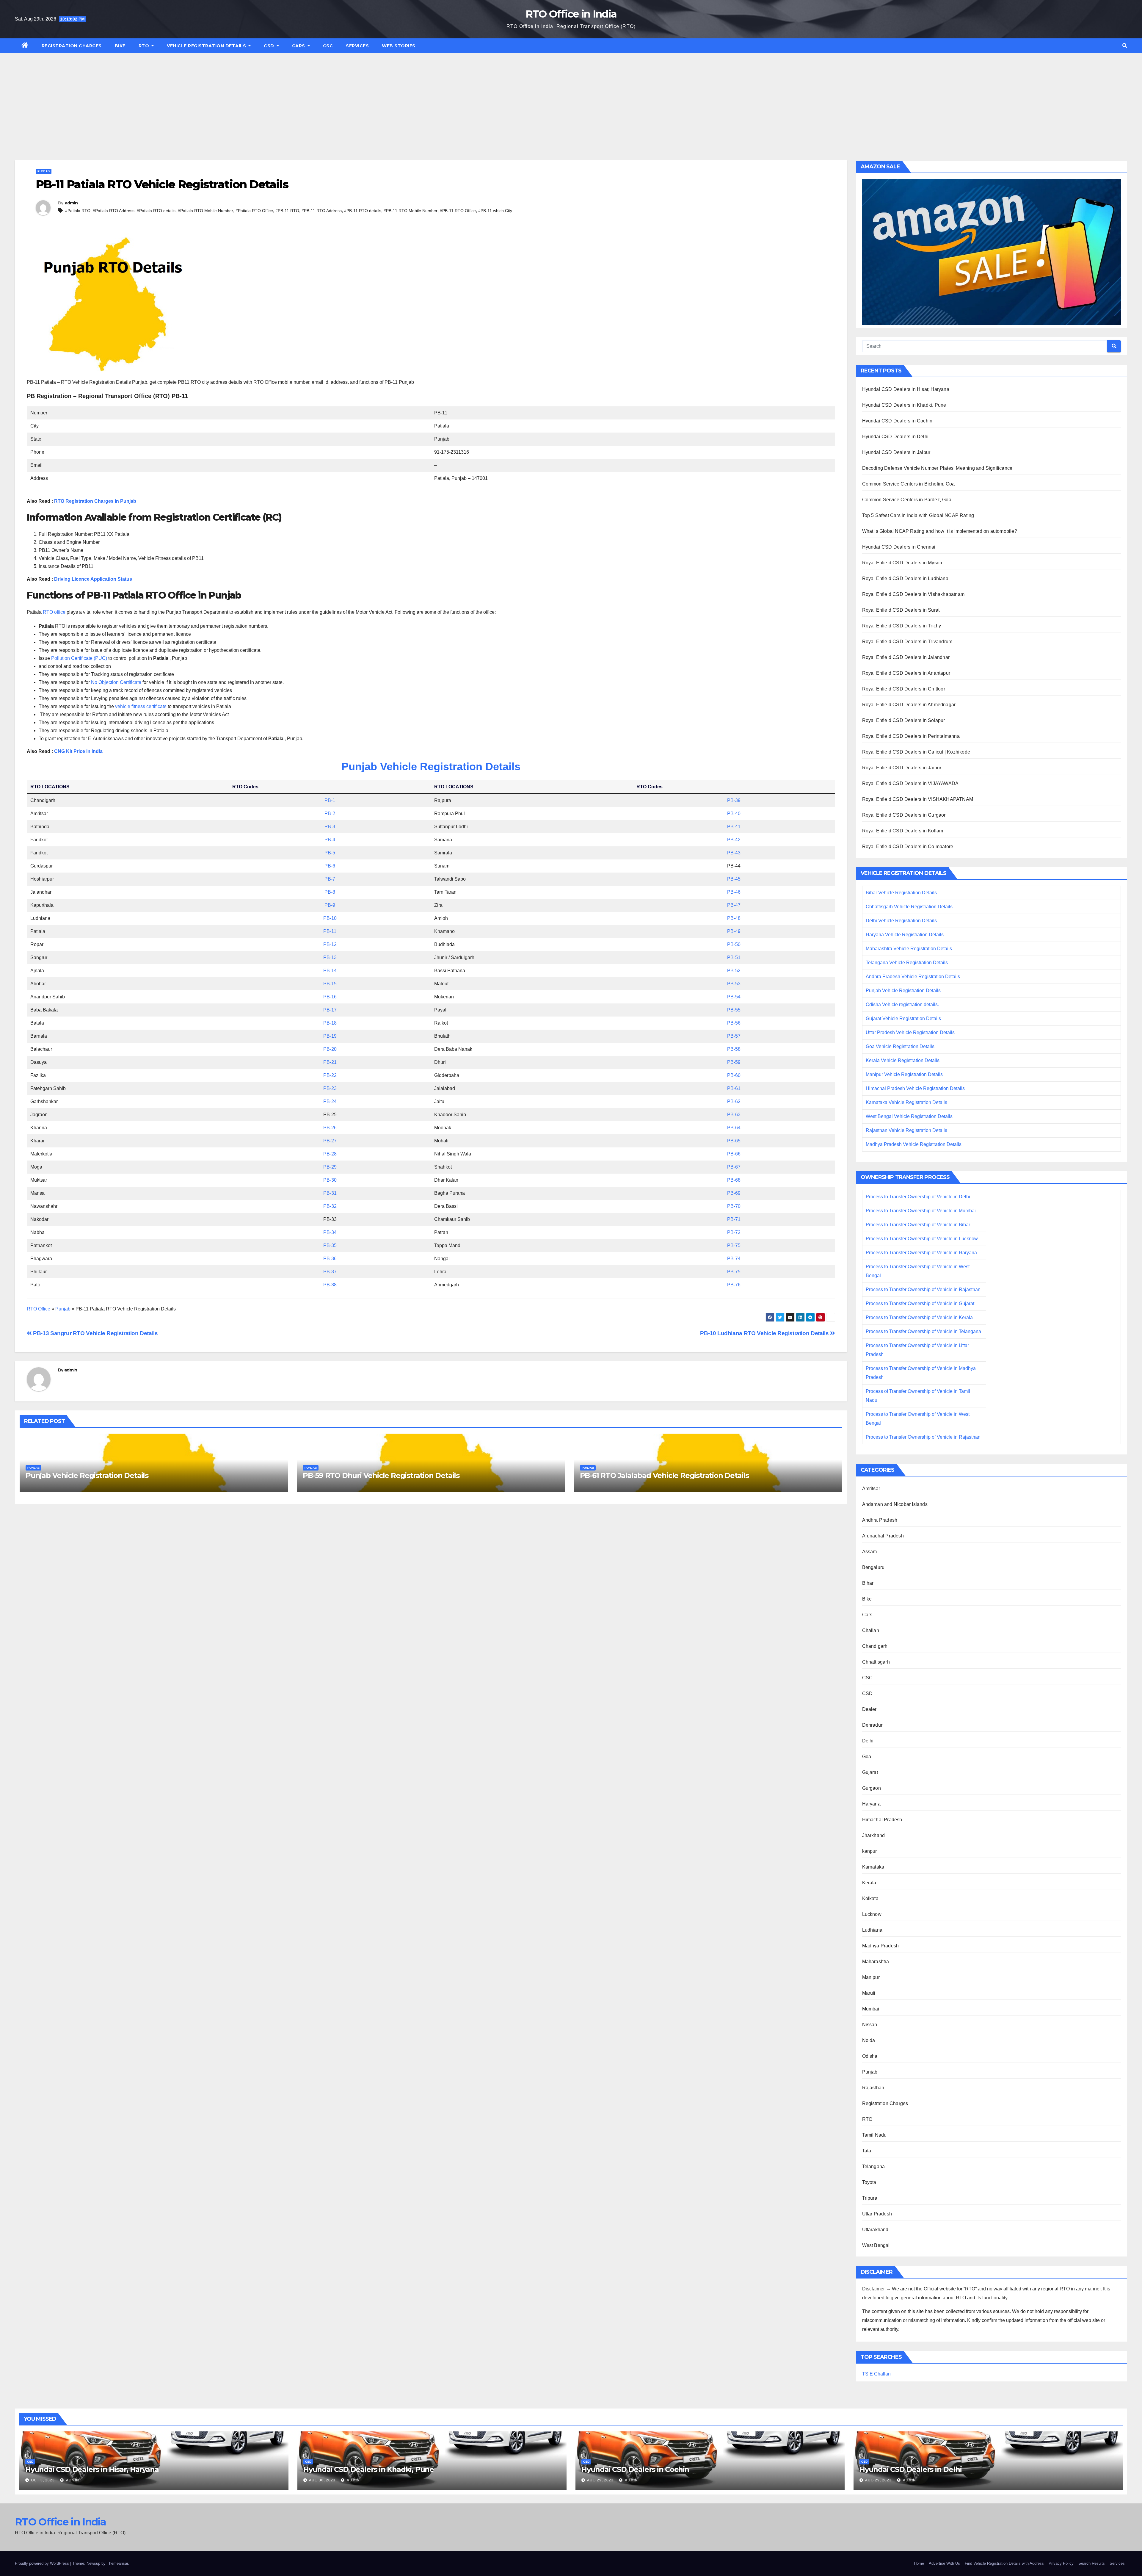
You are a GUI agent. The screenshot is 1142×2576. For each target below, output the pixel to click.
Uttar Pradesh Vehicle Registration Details (910, 1032)
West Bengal (876, 2245)
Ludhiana (872, 1930)
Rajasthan (873, 2088)
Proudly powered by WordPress (43, 2563)
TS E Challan (876, 2374)
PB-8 (330, 892)
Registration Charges (72, 46)
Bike (120, 46)
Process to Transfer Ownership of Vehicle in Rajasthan (923, 1289)
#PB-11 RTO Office (458, 211)
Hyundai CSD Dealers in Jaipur (896, 452)
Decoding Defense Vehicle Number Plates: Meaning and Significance (937, 468)
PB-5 (330, 853)
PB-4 (330, 840)
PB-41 (734, 827)
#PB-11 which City (495, 211)
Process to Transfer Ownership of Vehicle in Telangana (923, 1331)
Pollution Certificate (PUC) (79, 658)
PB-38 (330, 1285)
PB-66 (734, 1154)
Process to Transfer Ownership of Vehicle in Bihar (918, 1225)
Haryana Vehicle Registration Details (905, 935)
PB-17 (330, 1010)
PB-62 (734, 1101)
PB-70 (734, 1206)
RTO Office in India (571, 14)
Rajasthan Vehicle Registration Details (906, 1130)
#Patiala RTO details (156, 211)
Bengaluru (873, 1567)
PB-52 (734, 971)
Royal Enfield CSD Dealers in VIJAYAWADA (910, 783)
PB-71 (734, 1219)
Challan (871, 1630)
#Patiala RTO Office (254, 211)
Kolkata (870, 1898)
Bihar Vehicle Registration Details (901, 893)
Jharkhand (874, 1835)
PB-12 (330, 944)
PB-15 (330, 984)
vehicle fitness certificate (141, 706)
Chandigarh (875, 1646)
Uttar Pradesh (877, 2214)
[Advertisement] (571, 98)
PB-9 (330, 905)
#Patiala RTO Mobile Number (206, 211)
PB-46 (734, 892)
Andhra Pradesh (880, 1520)
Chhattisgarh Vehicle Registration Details (909, 907)
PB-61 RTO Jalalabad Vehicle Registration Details (664, 1475)
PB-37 (330, 1272)
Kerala (869, 1883)
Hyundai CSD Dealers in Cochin (897, 421)
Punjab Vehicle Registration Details (431, 766)
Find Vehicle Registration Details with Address (1004, 2563)
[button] (1125, 46)
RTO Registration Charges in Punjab (95, 501)
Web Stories (399, 46)
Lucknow (872, 1914)
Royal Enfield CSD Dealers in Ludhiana (905, 578)
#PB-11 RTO (287, 211)
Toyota (869, 2182)
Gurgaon (872, 1788)
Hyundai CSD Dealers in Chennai (899, 547)
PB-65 (734, 1141)
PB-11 (330, 931)
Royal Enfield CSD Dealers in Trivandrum (907, 642)
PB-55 (734, 1010)
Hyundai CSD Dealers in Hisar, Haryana (906, 389)
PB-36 (330, 1259)
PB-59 (734, 1062)
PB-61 (734, 1088)
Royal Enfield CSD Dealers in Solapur (904, 720)
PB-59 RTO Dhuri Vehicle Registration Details (381, 1475)
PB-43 (734, 853)
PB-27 (330, 1141)
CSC (328, 46)
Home (919, 2563)
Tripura (870, 2198)
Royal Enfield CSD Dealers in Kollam (903, 831)
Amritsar (871, 1489)
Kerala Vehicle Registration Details (903, 1060)
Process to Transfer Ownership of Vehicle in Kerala (919, 1317)
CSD (270, 46)
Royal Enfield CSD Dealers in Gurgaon (905, 815)
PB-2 (330, 813)
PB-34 (330, 1232)
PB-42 (734, 840)
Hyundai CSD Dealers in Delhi (895, 437)
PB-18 (330, 1023)
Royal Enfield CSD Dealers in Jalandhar (906, 657)
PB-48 (734, 918)
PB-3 (330, 827)
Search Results (1092, 2563)
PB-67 (734, 1167)
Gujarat (870, 1772)
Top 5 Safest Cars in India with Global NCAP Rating (918, 515)
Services (357, 46)
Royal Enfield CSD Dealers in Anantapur (906, 673)
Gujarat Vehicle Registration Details (903, 1018)
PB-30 (330, 1180)
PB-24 (330, 1101)
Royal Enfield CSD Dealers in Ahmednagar (909, 705)
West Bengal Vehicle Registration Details (909, 1116)
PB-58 (734, 1049)
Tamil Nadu (874, 2135)
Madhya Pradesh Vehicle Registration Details (914, 1144)
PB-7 (330, 879)
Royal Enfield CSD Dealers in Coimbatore (908, 847)
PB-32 (330, 1206)
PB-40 (734, 813)
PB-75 (734, 1245)
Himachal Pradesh (882, 1820)
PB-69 (734, 1193)
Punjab (44, 171)
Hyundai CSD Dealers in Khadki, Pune (904, 405)
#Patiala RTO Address (114, 211)
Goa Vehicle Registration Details (900, 1046)
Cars (299, 46)
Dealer (869, 1709)
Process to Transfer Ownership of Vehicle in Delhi (918, 1197)
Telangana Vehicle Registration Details (907, 963)
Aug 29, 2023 (600, 2480)
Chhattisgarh (876, 1662)
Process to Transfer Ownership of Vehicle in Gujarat (920, 1303)
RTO (145, 46)
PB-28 (330, 1154)
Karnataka (873, 1867)
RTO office (54, 612)
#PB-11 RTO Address (322, 211)
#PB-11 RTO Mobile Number (411, 211)
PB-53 (734, 984)
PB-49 (734, 931)
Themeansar (117, 2563)
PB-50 (734, 944)
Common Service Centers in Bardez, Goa (907, 500)
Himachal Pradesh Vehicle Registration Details (915, 1088)
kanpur (870, 1851)
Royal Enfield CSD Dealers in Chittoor (904, 689)
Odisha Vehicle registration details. (902, 1004)
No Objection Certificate (116, 682)
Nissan (870, 2025)
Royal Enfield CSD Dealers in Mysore (903, 563)
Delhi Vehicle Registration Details (901, 921)
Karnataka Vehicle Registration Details (906, 1102)
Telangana (874, 2166)
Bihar (868, 1583)
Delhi (868, 1741)
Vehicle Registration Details (207, 46)
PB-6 (330, 866)
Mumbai (871, 2009)
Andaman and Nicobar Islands (895, 1504)
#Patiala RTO (78, 211)
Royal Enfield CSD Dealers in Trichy (902, 626)
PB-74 (734, 1259)
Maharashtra (876, 1962)
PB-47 (734, 905)
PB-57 (734, 1036)
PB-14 (330, 971)
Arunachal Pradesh (883, 1536)
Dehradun (873, 1725)
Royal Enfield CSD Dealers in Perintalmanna (911, 736)
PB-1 (330, 800)
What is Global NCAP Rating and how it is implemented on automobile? (940, 531)
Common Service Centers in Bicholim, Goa (909, 484)
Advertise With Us (944, 2563)
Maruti (869, 1993)
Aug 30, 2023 (322, 2480)
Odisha (870, 2056)
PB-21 (330, 1062)
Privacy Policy (1061, 2563)
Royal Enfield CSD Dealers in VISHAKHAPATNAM (918, 799)
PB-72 (734, 1232)
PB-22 (330, 1075)
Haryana (871, 1804)
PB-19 (330, 1036)
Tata (867, 2151)
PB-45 (734, 879)
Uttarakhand (875, 2230)
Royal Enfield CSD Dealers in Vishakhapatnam (913, 594)
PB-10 (330, 918)
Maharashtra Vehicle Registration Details (909, 949)
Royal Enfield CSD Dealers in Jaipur (902, 768)
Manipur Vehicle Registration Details (904, 1074)
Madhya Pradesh (881, 1946)
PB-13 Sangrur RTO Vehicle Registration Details (95, 1333)
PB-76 (734, 1285)
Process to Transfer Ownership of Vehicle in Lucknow (922, 1239)
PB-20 (330, 1049)
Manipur (871, 1977)
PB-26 (330, 1128)
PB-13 (330, 957)
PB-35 (330, 1245)
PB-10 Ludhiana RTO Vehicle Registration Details (765, 1333)
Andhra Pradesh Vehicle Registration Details (913, 977)
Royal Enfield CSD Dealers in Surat (901, 610)
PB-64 (734, 1128)
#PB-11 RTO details (363, 211)
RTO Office (39, 1309)
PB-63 (734, 1115)
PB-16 (330, 997)
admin (71, 203)
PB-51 (734, 957)
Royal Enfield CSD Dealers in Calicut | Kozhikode (916, 752)
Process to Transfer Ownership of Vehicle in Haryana (921, 1253)
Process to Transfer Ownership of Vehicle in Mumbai (921, 1211)
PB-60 (734, 1075)
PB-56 (734, 1023)
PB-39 (734, 800)
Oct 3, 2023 (43, 2480)
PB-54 (734, 997)
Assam (870, 1552)
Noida (869, 2040)
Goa (867, 1757)
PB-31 (330, 1193)
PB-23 (330, 1088)
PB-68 (734, 1180)
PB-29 (330, 1167)
